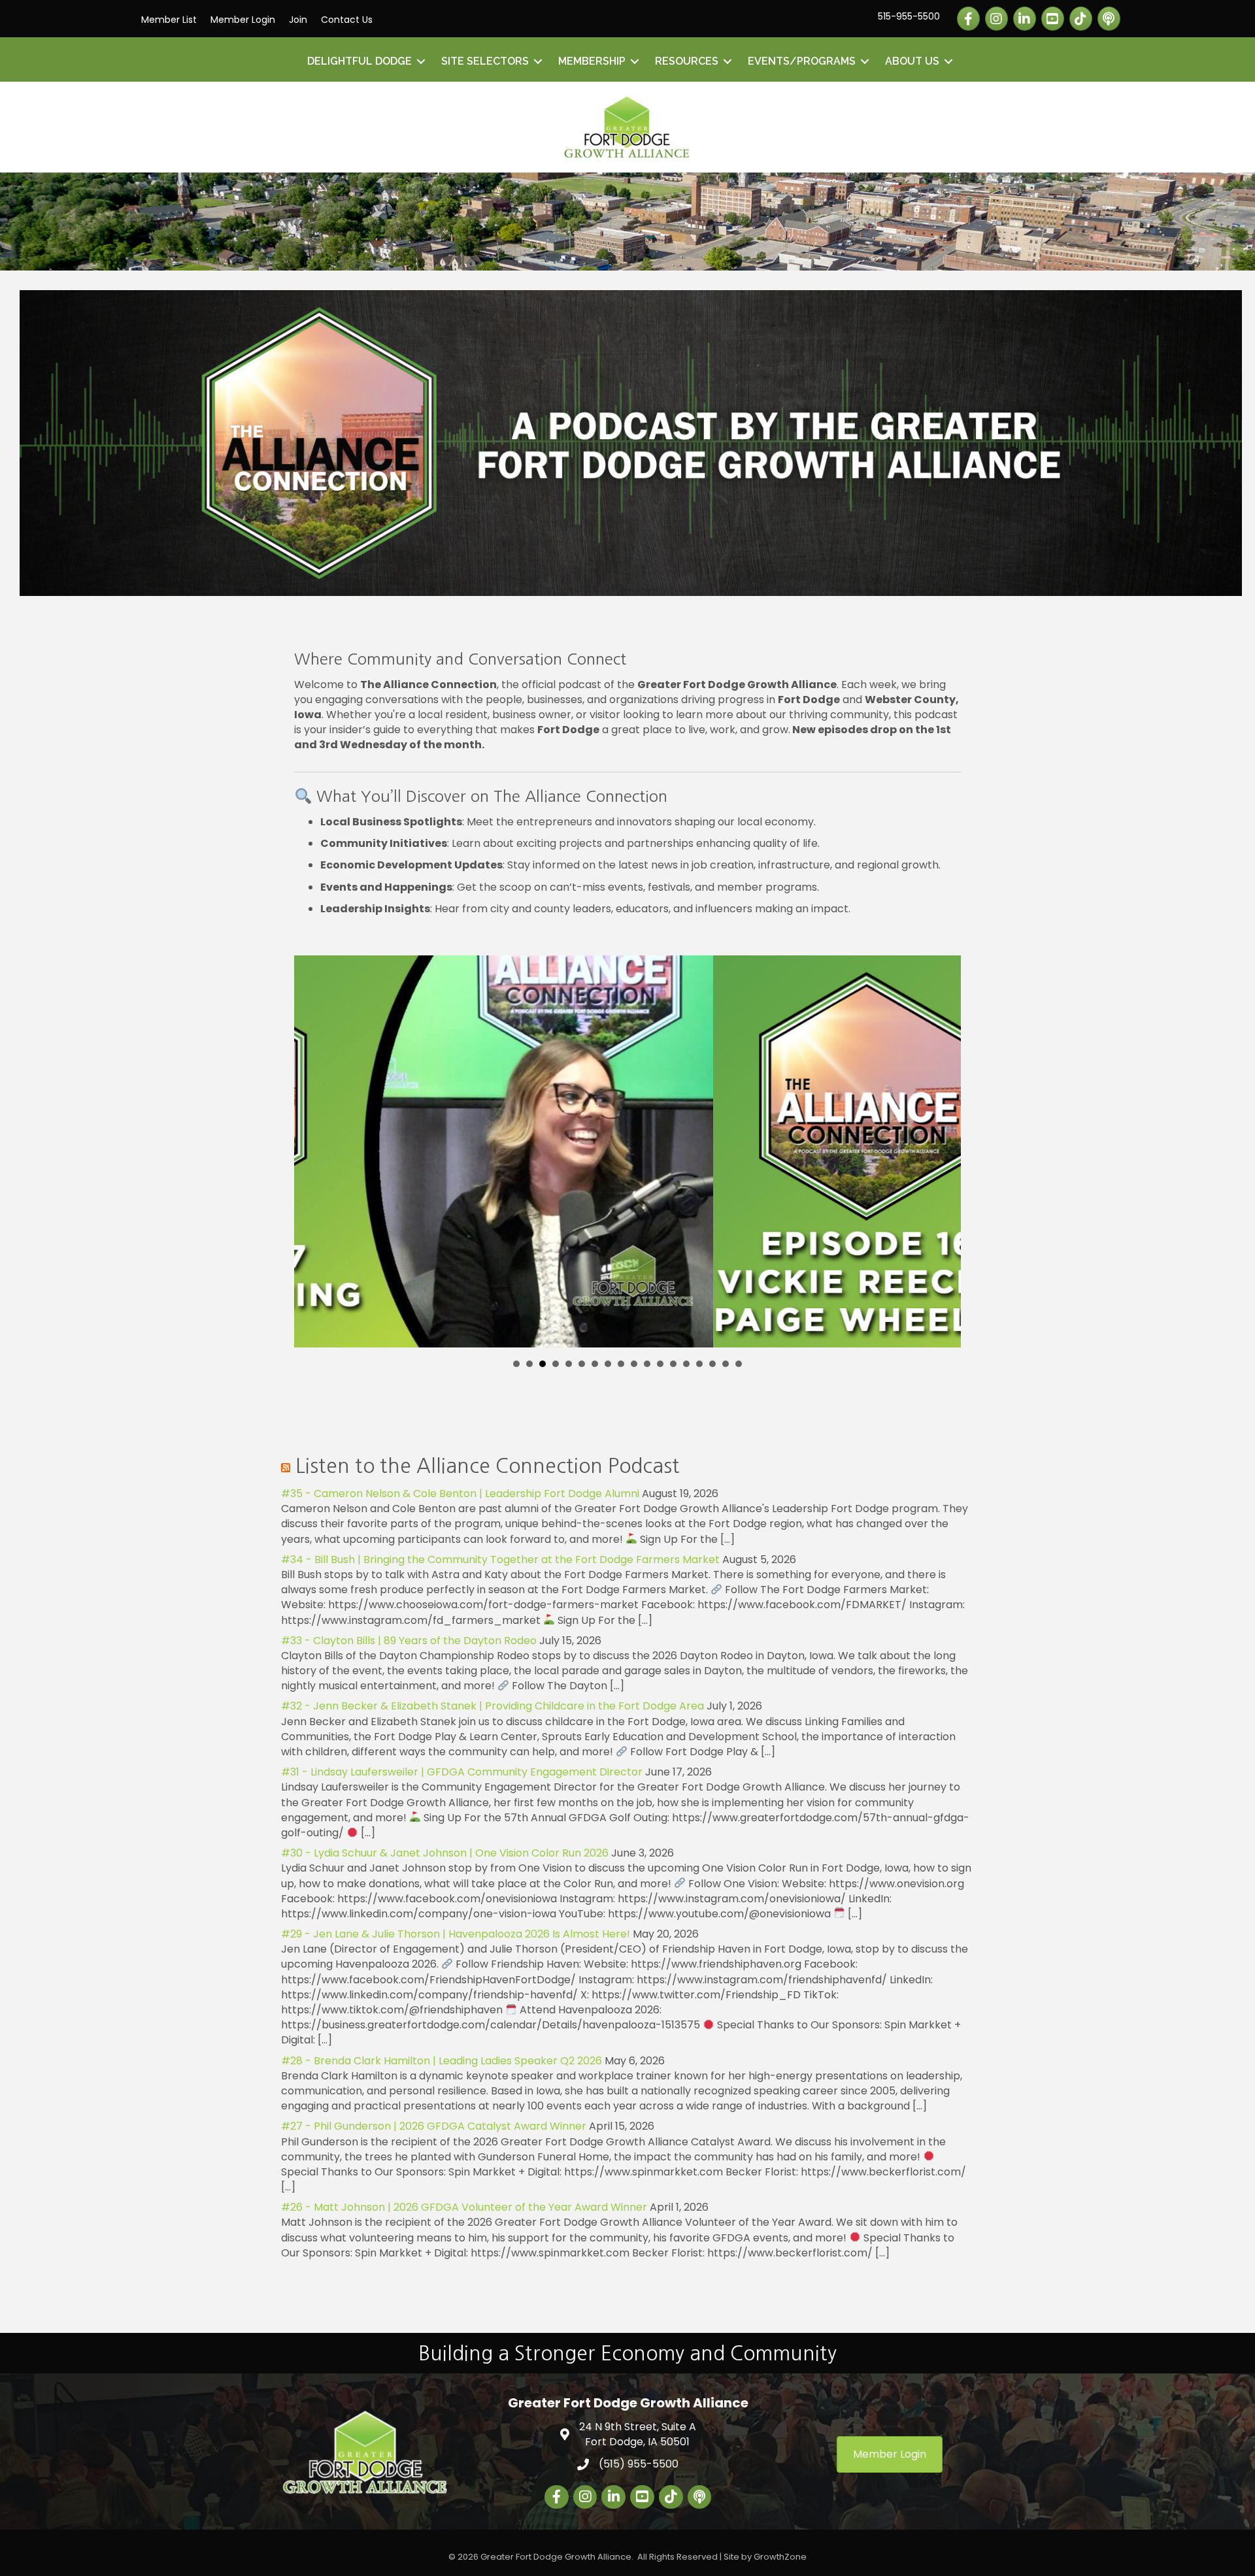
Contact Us (347, 20)
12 (660, 1364)
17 (726, 1364)
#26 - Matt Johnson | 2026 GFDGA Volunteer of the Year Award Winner (464, 2207)
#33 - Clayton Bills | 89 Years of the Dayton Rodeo (409, 1641)
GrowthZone (780, 2557)
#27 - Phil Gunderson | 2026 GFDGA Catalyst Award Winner (434, 2126)
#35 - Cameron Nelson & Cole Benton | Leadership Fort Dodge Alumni (460, 1494)
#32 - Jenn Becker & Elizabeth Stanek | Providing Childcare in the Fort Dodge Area (493, 1706)
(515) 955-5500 (639, 2464)
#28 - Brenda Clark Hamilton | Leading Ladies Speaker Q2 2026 (442, 2061)
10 (634, 1364)
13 (673, 1364)
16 (712, 1364)
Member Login (243, 20)
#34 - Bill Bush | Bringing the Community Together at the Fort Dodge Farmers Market (500, 1560)
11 (647, 1364)
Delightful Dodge (360, 61)
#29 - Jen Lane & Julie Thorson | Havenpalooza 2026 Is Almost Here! (456, 1934)
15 (699, 1364)
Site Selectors (485, 61)
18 (739, 1364)
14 (686, 1364)
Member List (169, 20)
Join (298, 20)
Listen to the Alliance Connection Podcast (488, 1466)
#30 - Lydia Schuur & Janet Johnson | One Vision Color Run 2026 (445, 1853)
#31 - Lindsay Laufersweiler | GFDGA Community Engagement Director (462, 1772)
